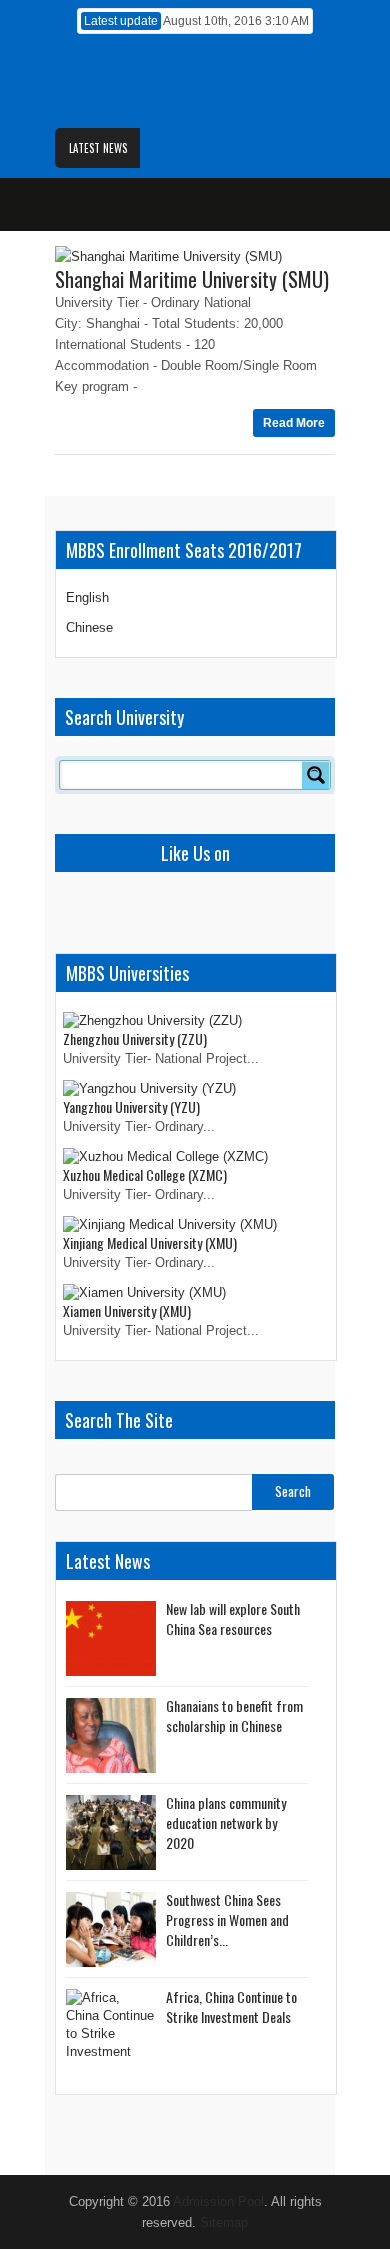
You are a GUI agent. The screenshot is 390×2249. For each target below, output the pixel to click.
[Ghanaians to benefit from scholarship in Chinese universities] (111, 1735)
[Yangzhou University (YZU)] (149, 1088)
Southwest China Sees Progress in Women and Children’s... (227, 1919)
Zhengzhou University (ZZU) (135, 1038)
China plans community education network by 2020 (226, 1822)
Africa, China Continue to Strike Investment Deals (231, 2006)
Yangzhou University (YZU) (131, 1106)
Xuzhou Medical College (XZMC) (145, 1174)
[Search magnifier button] (316, 775)
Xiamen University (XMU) (127, 1310)
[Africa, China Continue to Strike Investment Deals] (111, 2026)
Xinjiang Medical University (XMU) (150, 1242)
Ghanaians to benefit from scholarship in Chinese (234, 1715)
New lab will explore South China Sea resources (233, 1618)
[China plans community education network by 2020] (111, 1832)
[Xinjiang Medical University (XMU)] (170, 1224)
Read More (294, 423)
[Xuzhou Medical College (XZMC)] (165, 1156)
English (87, 597)
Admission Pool (218, 2201)
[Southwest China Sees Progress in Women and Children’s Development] (111, 1929)
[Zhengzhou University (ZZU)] (152, 1020)
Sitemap (224, 2222)
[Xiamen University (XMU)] (144, 1292)
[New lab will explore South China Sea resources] (111, 1638)
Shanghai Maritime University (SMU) (192, 279)
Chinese (89, 627)
